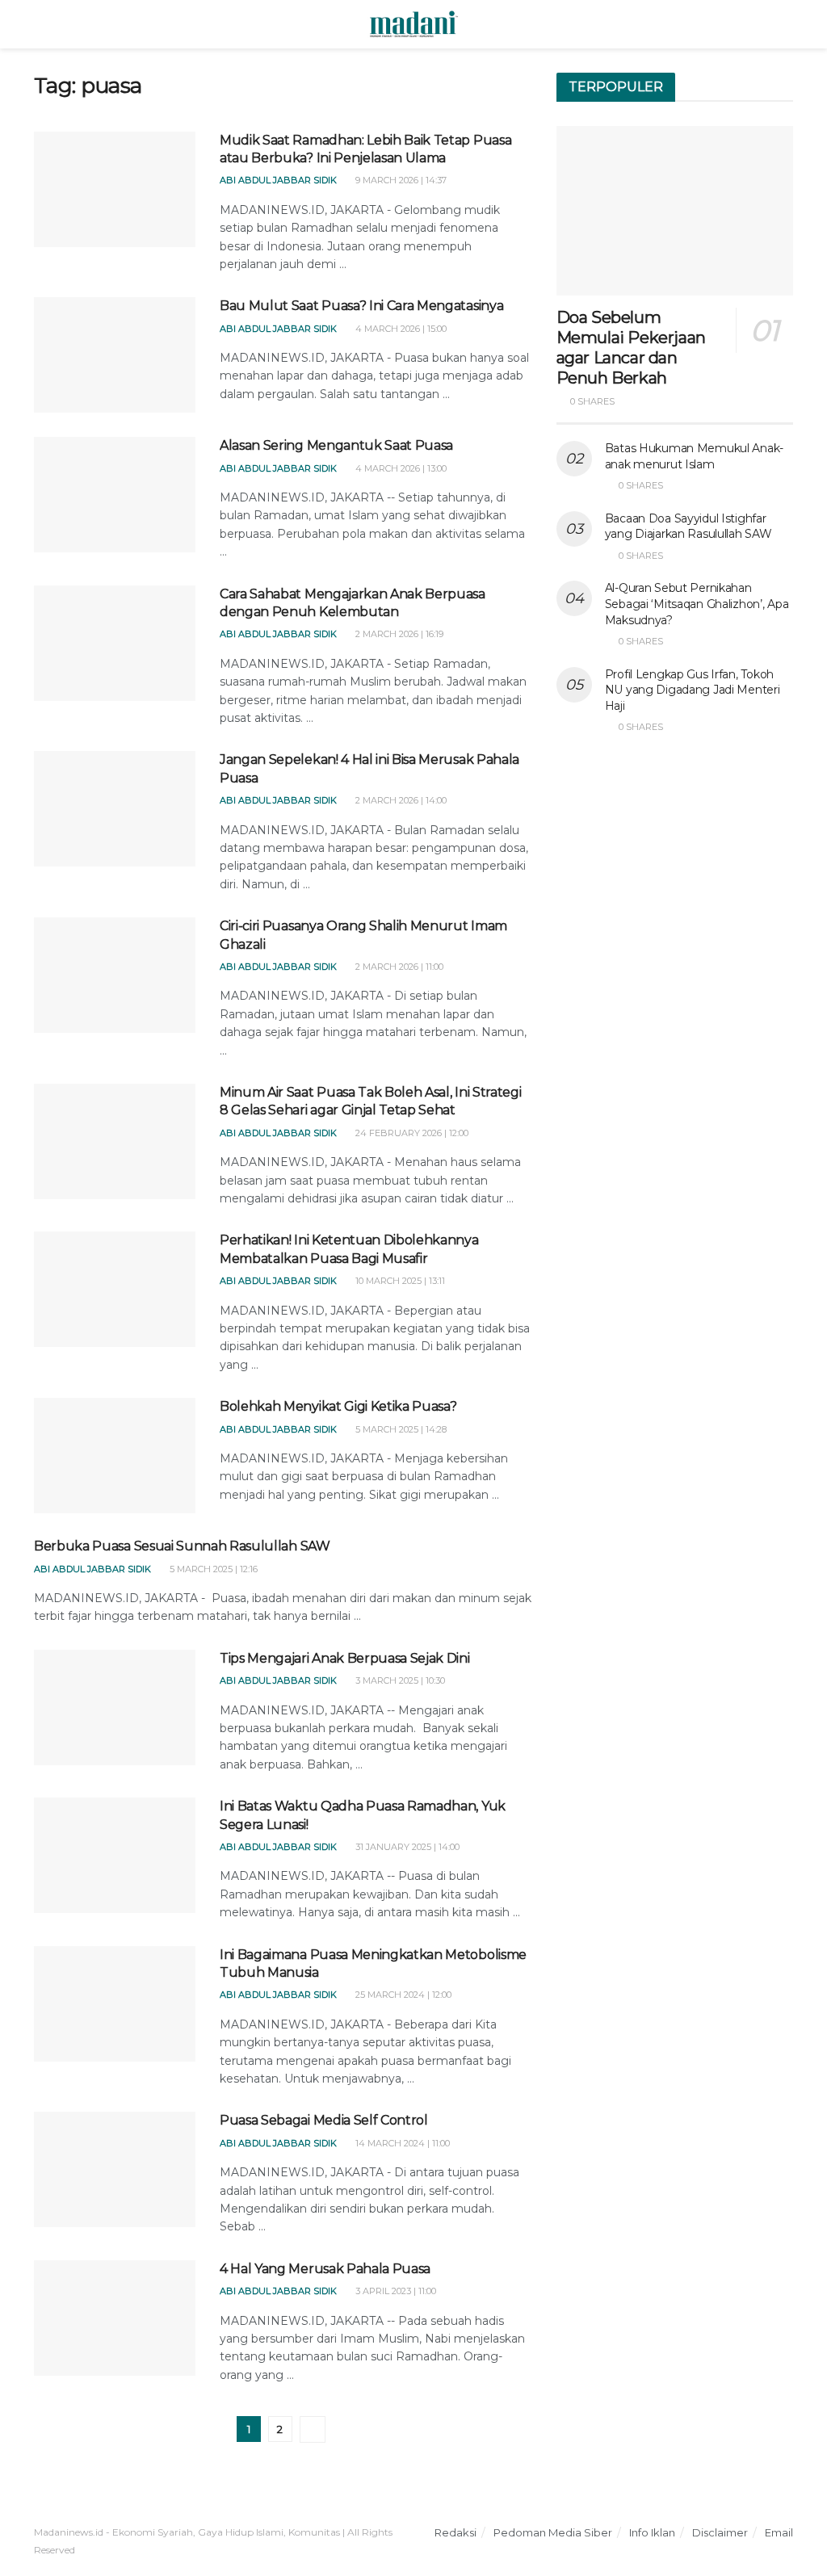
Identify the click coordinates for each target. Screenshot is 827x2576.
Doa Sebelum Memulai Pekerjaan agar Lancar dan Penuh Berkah (631, 348)
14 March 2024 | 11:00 (401, 2143)
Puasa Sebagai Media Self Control (324, 2120)
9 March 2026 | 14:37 (400, 180)
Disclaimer (720, 2532)
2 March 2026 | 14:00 (400, 800)
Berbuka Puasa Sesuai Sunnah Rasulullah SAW (182, 1546)
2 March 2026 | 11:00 (398, 967)
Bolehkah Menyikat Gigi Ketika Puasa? (338, 1406)
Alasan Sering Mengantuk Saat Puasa (336, 445)
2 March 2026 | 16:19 (398, 634)
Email (779, 2532)
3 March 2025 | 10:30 (399, 1680)
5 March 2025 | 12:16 (212, 1569)
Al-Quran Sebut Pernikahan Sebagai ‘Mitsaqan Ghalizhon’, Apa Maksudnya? (697, 604)
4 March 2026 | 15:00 (400, 329)
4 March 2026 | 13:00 (400, 468)
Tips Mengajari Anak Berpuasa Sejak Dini (345, 1658)
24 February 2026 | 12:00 (411, 1133)
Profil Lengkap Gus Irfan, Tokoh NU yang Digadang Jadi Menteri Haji (693, 690)
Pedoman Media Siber (553, 2532)
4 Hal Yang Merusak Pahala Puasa (325, 2269)
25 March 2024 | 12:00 (402, 1995)
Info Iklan (652, 2532)
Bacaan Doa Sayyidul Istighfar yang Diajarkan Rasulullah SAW (688, 527)
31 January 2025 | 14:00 (406, 1847)
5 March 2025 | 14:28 (400, 1429)
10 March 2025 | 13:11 (399, 1281)
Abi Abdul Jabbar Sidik (278, 180)
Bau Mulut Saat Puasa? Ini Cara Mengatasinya (361, 306)
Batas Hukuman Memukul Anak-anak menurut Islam (694, 456)
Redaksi (455, 2532)
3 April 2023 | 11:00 (395, 2291)
